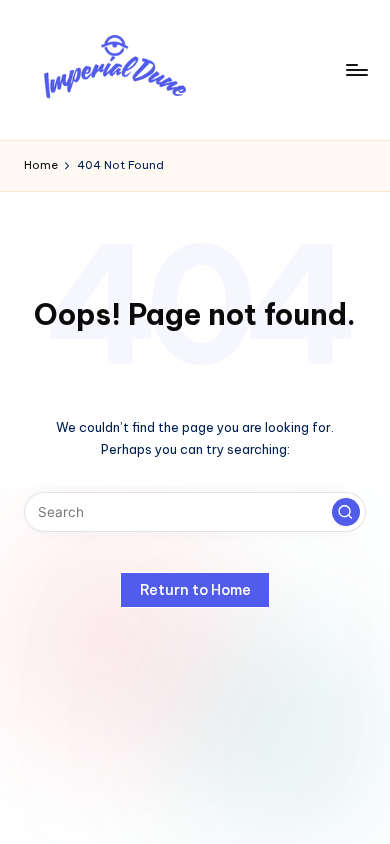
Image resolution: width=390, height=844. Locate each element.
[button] (346, 512)
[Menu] (356, 69)
